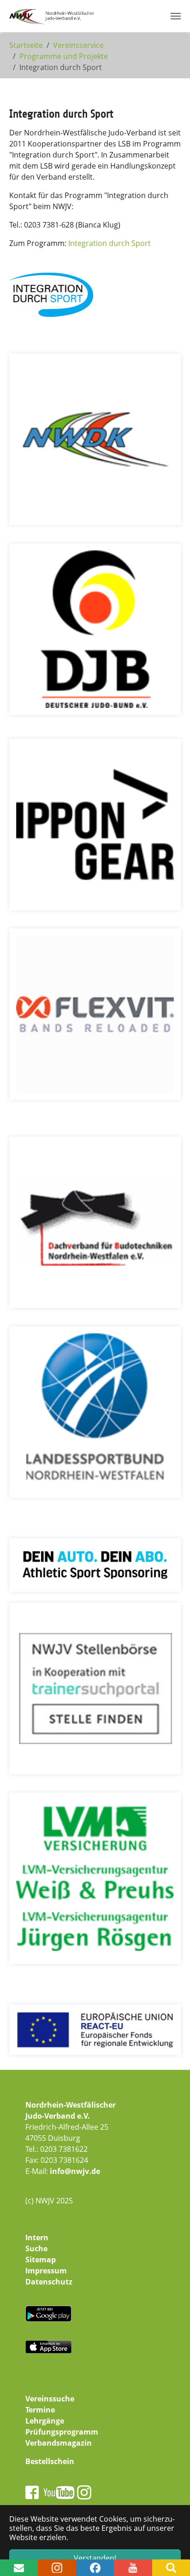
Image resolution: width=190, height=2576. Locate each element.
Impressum (46, 2271)
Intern (37, 2237)
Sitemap (41, 2260)
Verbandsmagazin (59, 2443)
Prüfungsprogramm (62, 2432)
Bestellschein (50, 2461)
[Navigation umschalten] (176, 16)
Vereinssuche (50, 2399)
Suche (36, 2249)
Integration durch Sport (110, 243)
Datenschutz (49, 2282)
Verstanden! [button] (95, 2558)
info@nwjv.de (75, 2171)
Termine (40, 2410)
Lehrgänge (45, 2421)
